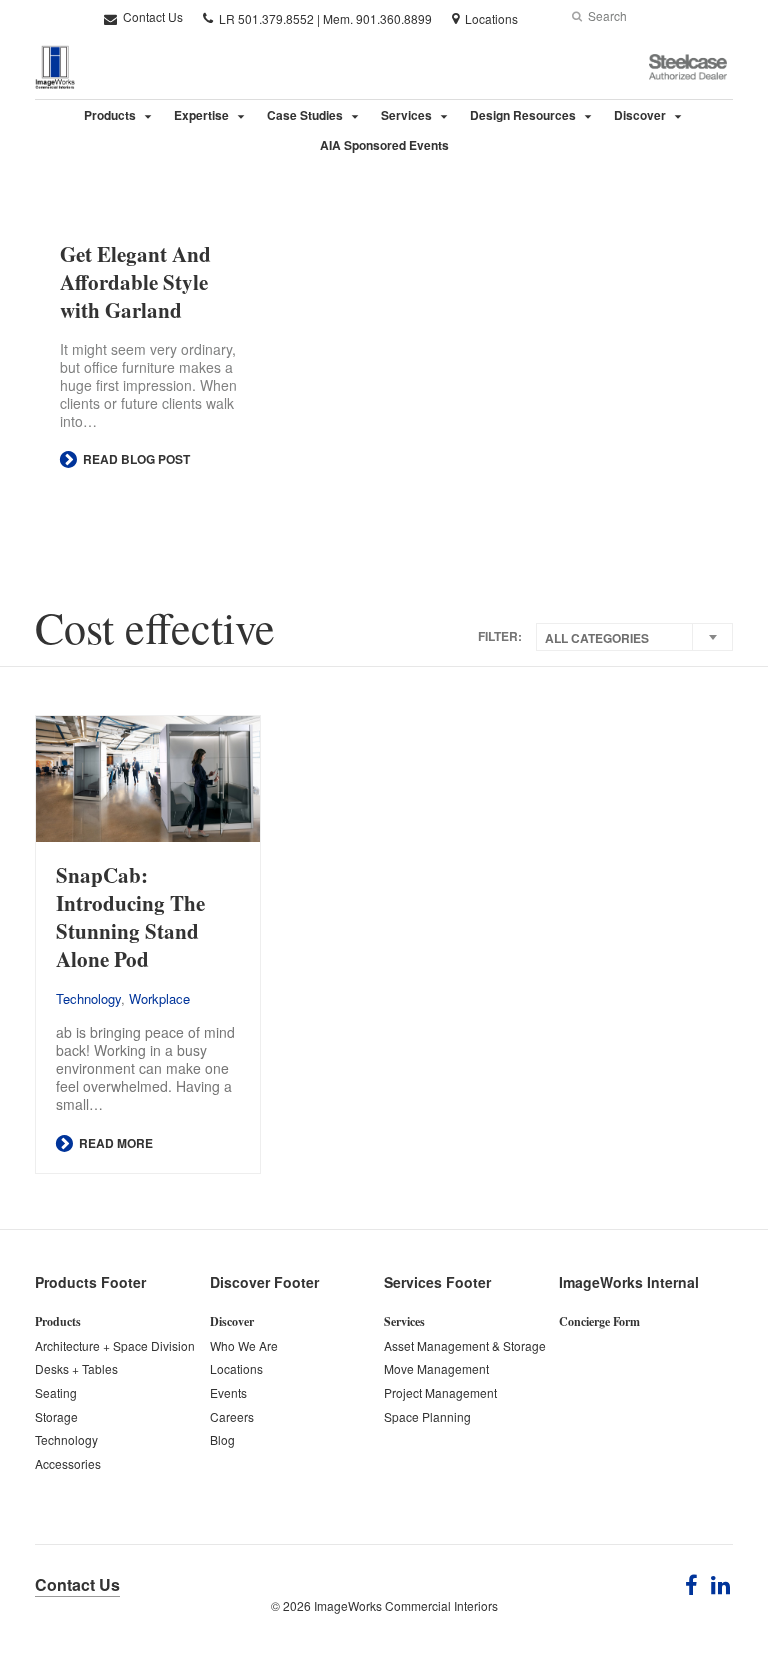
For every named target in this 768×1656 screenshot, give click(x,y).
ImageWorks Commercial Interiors (406, 1605)
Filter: (500, 636)
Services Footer (437, 1282)
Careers (232, 1416)
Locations (236, 1368)
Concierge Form (599, 1321)
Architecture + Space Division (115, 1345)
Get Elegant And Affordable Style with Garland (135, 282)
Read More (114, 1143)
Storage (56, 1416)
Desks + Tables (76, 1368)
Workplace (159, 998)
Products (110, 115)
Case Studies (305, 115)
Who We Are (244, 1345)
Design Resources (523, 115)
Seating (56, 1392)
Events (228, 1392)
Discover (640, 115)
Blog (222, 1439)
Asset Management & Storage (465, 1345)
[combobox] (634, 637)
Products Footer (90, 1282)
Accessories (68, 1463)
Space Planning (427, 1416)
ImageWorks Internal (629, 1282)
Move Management (436, 1368)
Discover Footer (264, 1282)
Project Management (440, 1392)
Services (406, 115)
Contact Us (151, 16)
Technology (88, 998)
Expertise (201, 115)
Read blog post (135, 459)
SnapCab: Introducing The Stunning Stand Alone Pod (130, 917)
